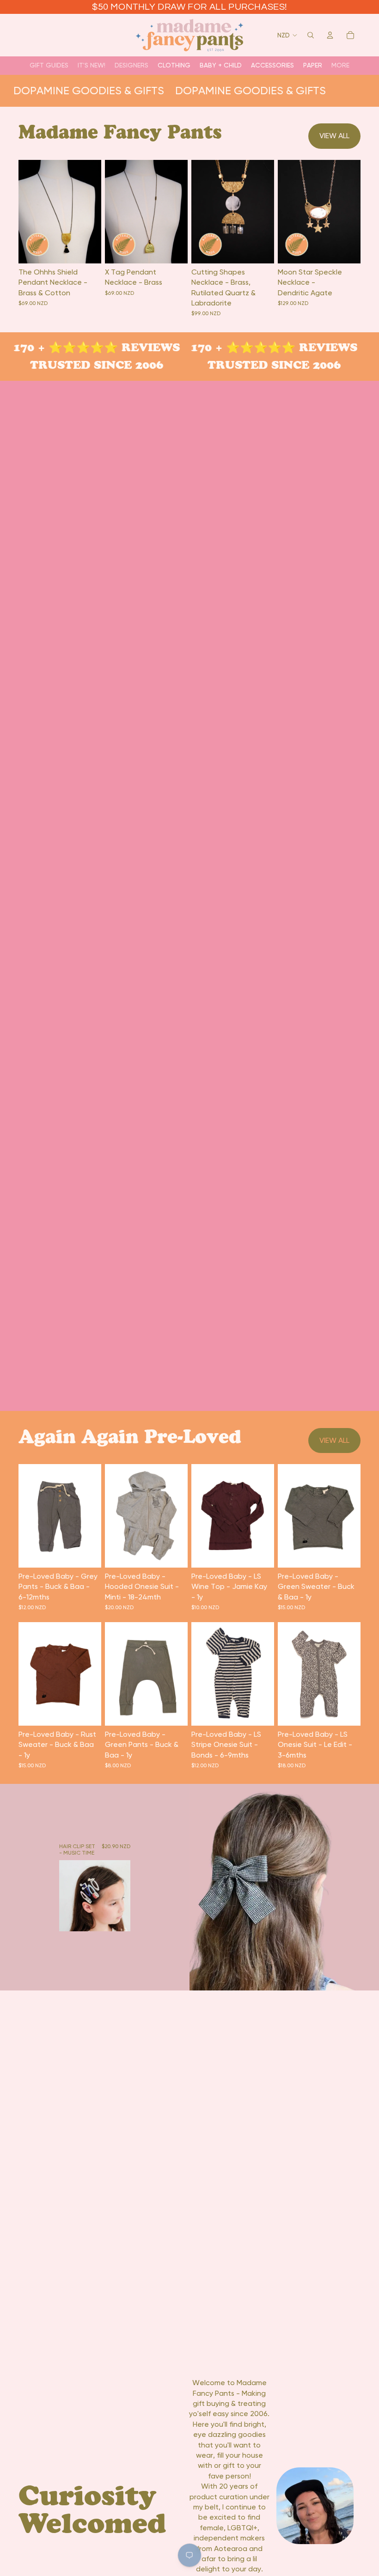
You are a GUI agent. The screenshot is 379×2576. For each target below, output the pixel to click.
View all (334, 136)
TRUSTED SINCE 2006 (90, 365)
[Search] (311, 35)
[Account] (330, 35)
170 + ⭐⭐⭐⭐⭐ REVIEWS (90, 347)
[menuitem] (340, 65)
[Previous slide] (29, 211)
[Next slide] (91, 211)
